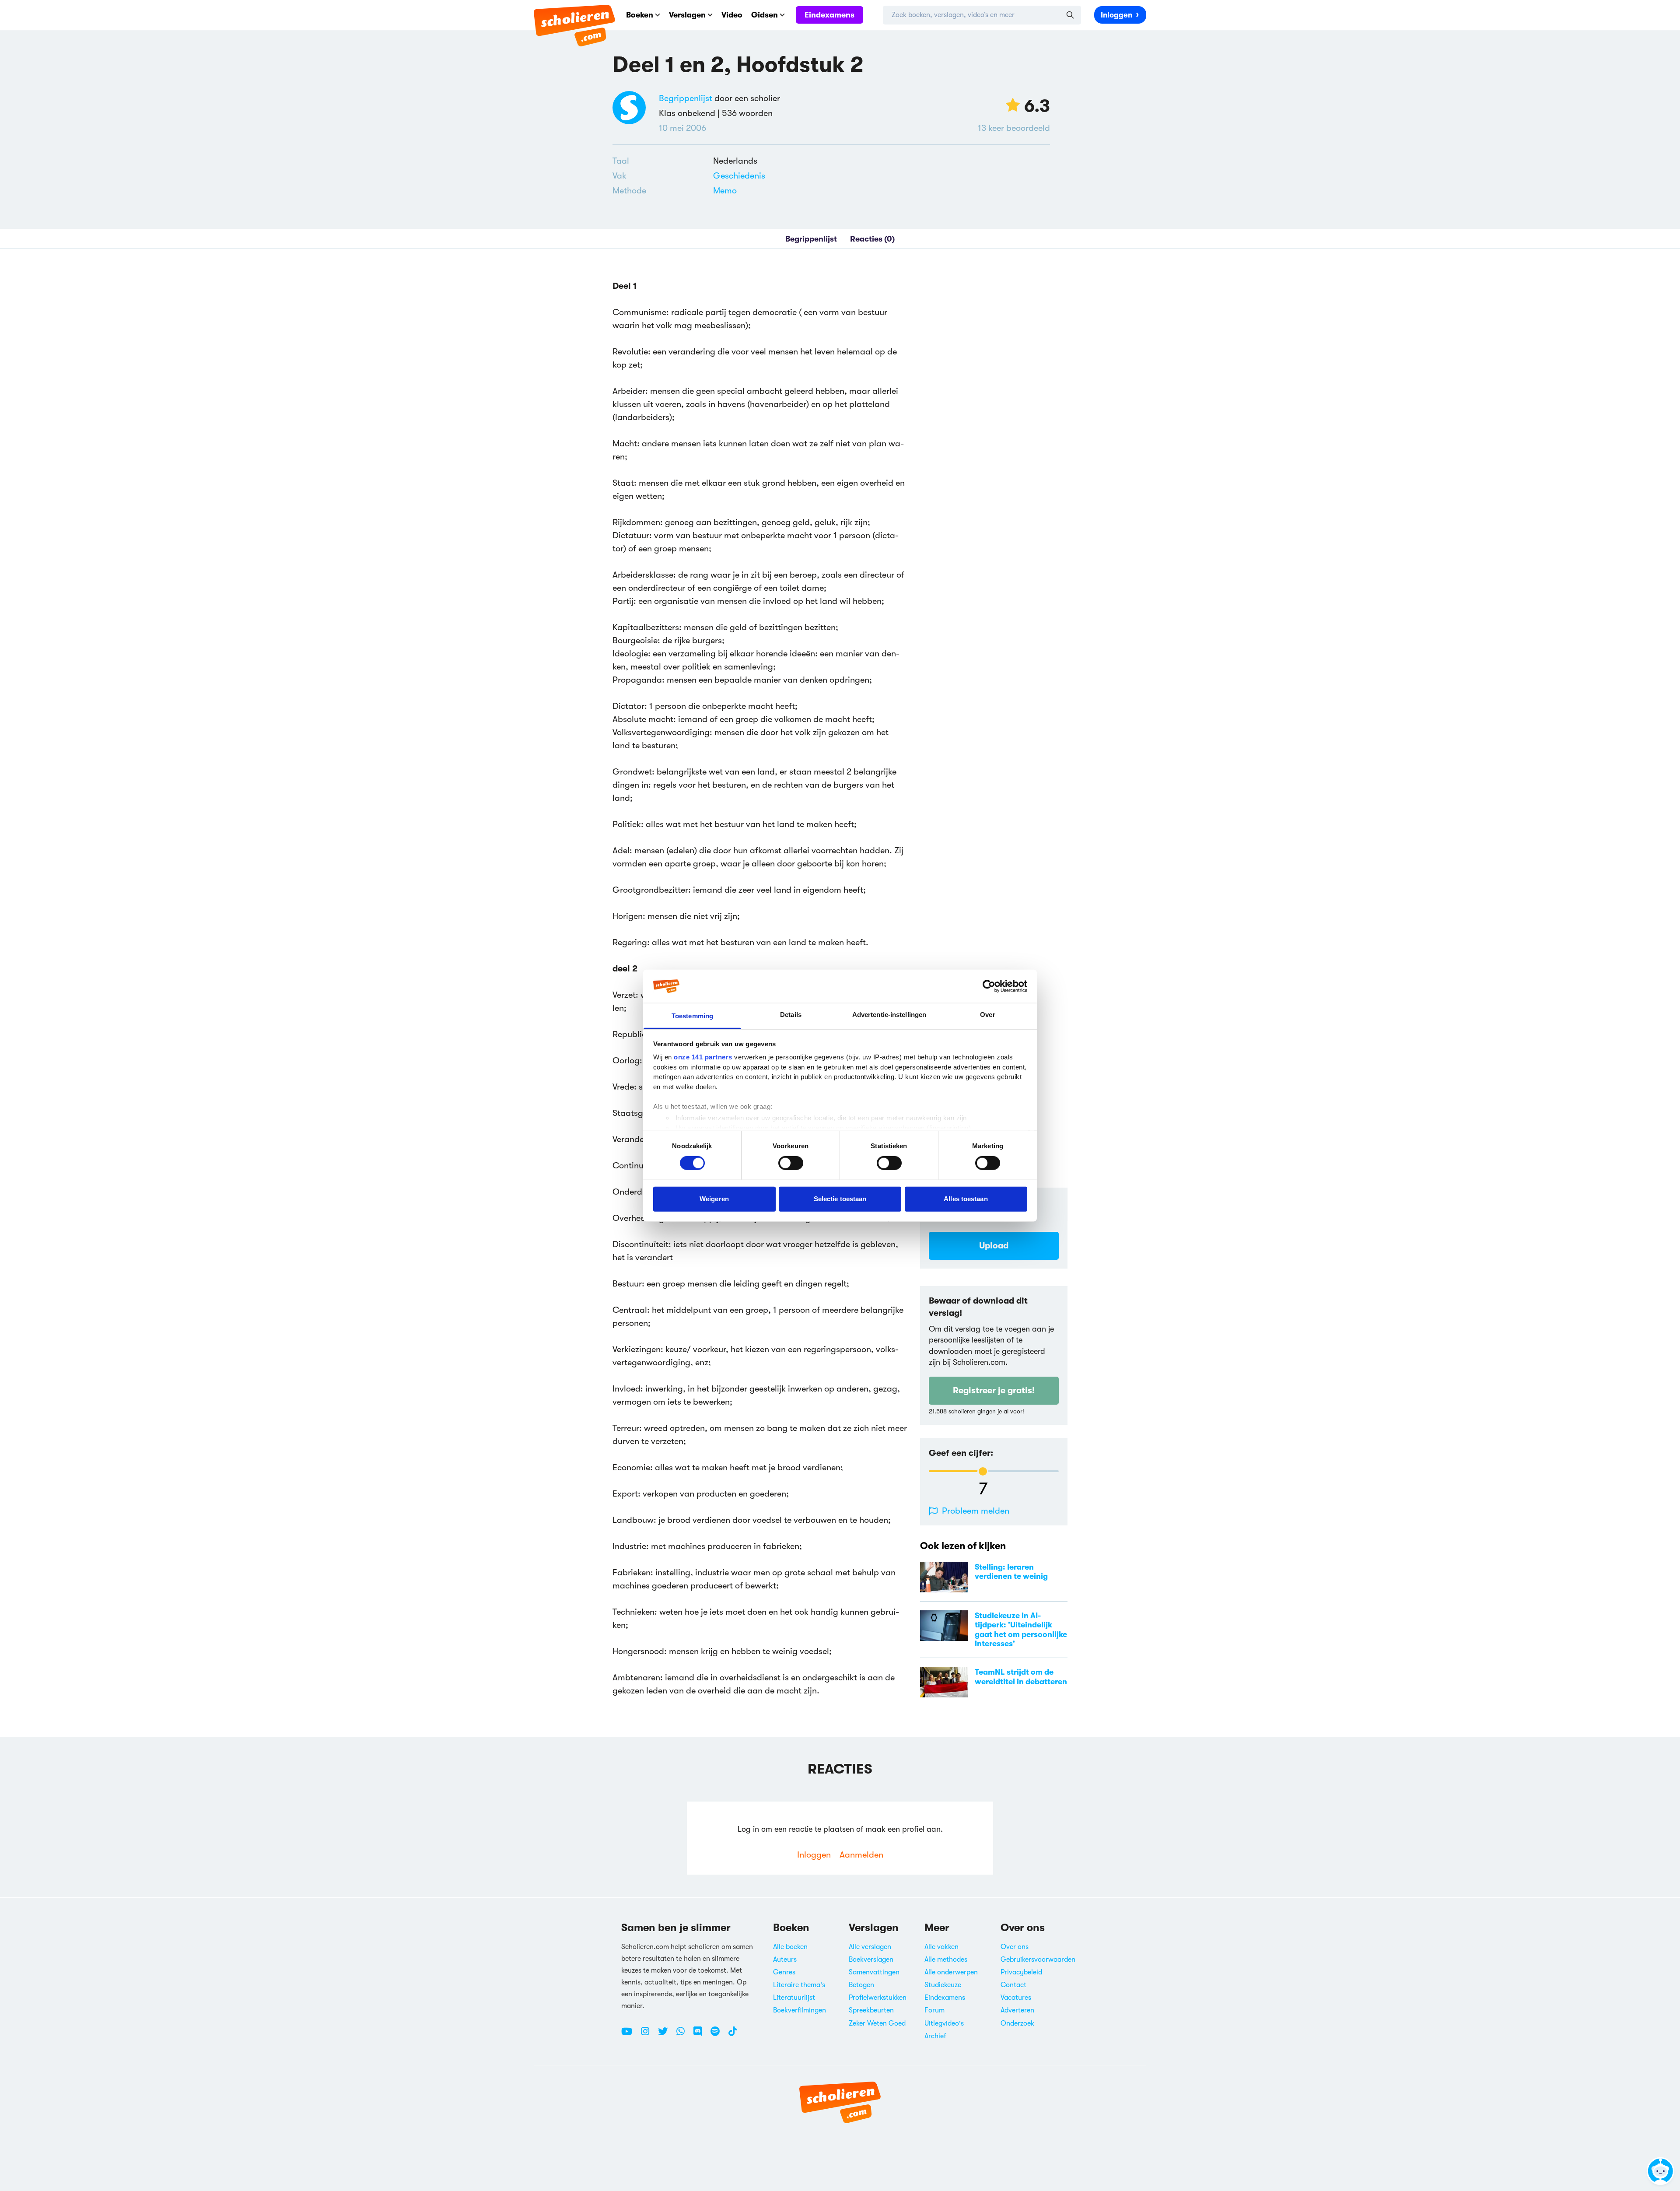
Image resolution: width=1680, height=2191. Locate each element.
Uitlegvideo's (944, 2023)
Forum (934, 2010)
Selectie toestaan (840, 1199)
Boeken (640, 15)
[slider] (983, 1471)
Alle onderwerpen (951, 1972)
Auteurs (785, 1960)
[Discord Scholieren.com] (701, 2035)
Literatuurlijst (794, 1998)
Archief (935, 2036)
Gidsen (765, 15)
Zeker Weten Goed (877, 2023)
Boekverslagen (871, 1960)
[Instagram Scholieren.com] (648, 2035)
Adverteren (1017, 2010)
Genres (784, 1972)
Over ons (1015, 1947)
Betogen (861, 1985)
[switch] (791, 1163)
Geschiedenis (739, 176)
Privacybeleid (1021, 1972)
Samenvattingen (874, 1972)
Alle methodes (946, 1960)
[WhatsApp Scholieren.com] (684, 2035)
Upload (994, 1246)
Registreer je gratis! (994, 1390)
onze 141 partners (703, 1057)
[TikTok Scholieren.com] (733, 2035)
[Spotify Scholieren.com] (718, 2035)
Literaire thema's (799, 1985)
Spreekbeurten (871, 2010)
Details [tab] (791, 1015)
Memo (725, 191)
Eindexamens (829, 15)
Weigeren (714, 1199)
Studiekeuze (943, 1985)
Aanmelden (861, 1855)
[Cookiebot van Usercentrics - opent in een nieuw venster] (989, 986)
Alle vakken (941, 1947)
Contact (1013, 1985)
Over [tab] (987, 1015)
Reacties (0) (872, 239)
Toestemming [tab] (692, 1016)
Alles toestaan (966, 1199)
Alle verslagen (870, 1947)
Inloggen (1116, 15)
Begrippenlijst (686, 98)
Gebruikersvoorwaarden (1038, 1960)
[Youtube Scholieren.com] (630, 2035)
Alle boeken (790, 1947)
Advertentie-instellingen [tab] (889, 1015)
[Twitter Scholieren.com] (666, 2035)
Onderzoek (1017, 2023)
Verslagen (687, 15)
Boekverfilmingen (800, 2010)
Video (732, 15)
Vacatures (1016, 1998)
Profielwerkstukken (878, 1998)
